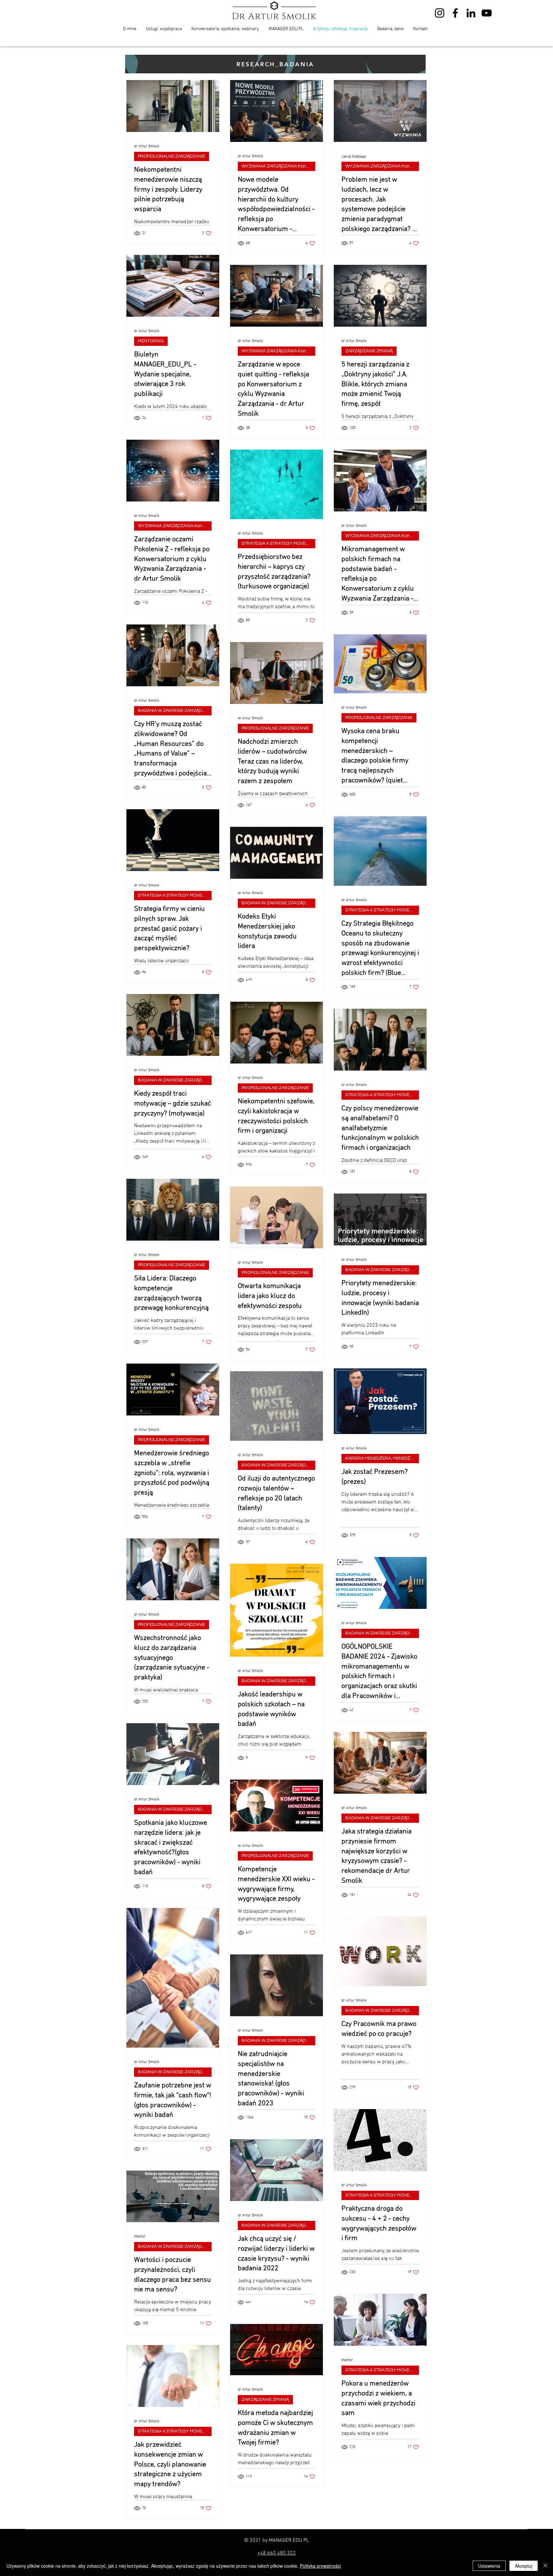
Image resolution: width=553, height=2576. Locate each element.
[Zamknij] (545, 2566)
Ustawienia (489, 2566)
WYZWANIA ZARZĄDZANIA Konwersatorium (278, 166)
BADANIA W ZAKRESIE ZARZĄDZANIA (175, 711)
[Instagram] (440, 13)
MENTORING (151, 341)
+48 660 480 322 (276, 2553)
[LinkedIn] (471, 13)
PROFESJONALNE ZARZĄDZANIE (172, 156)
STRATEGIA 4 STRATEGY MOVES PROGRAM (278, 543)
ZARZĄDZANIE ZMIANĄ (369, 351)
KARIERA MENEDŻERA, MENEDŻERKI (382, 1458)
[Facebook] (455, 13)
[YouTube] (487, 13)
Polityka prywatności (320, 2566)
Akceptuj (524, 2566)
